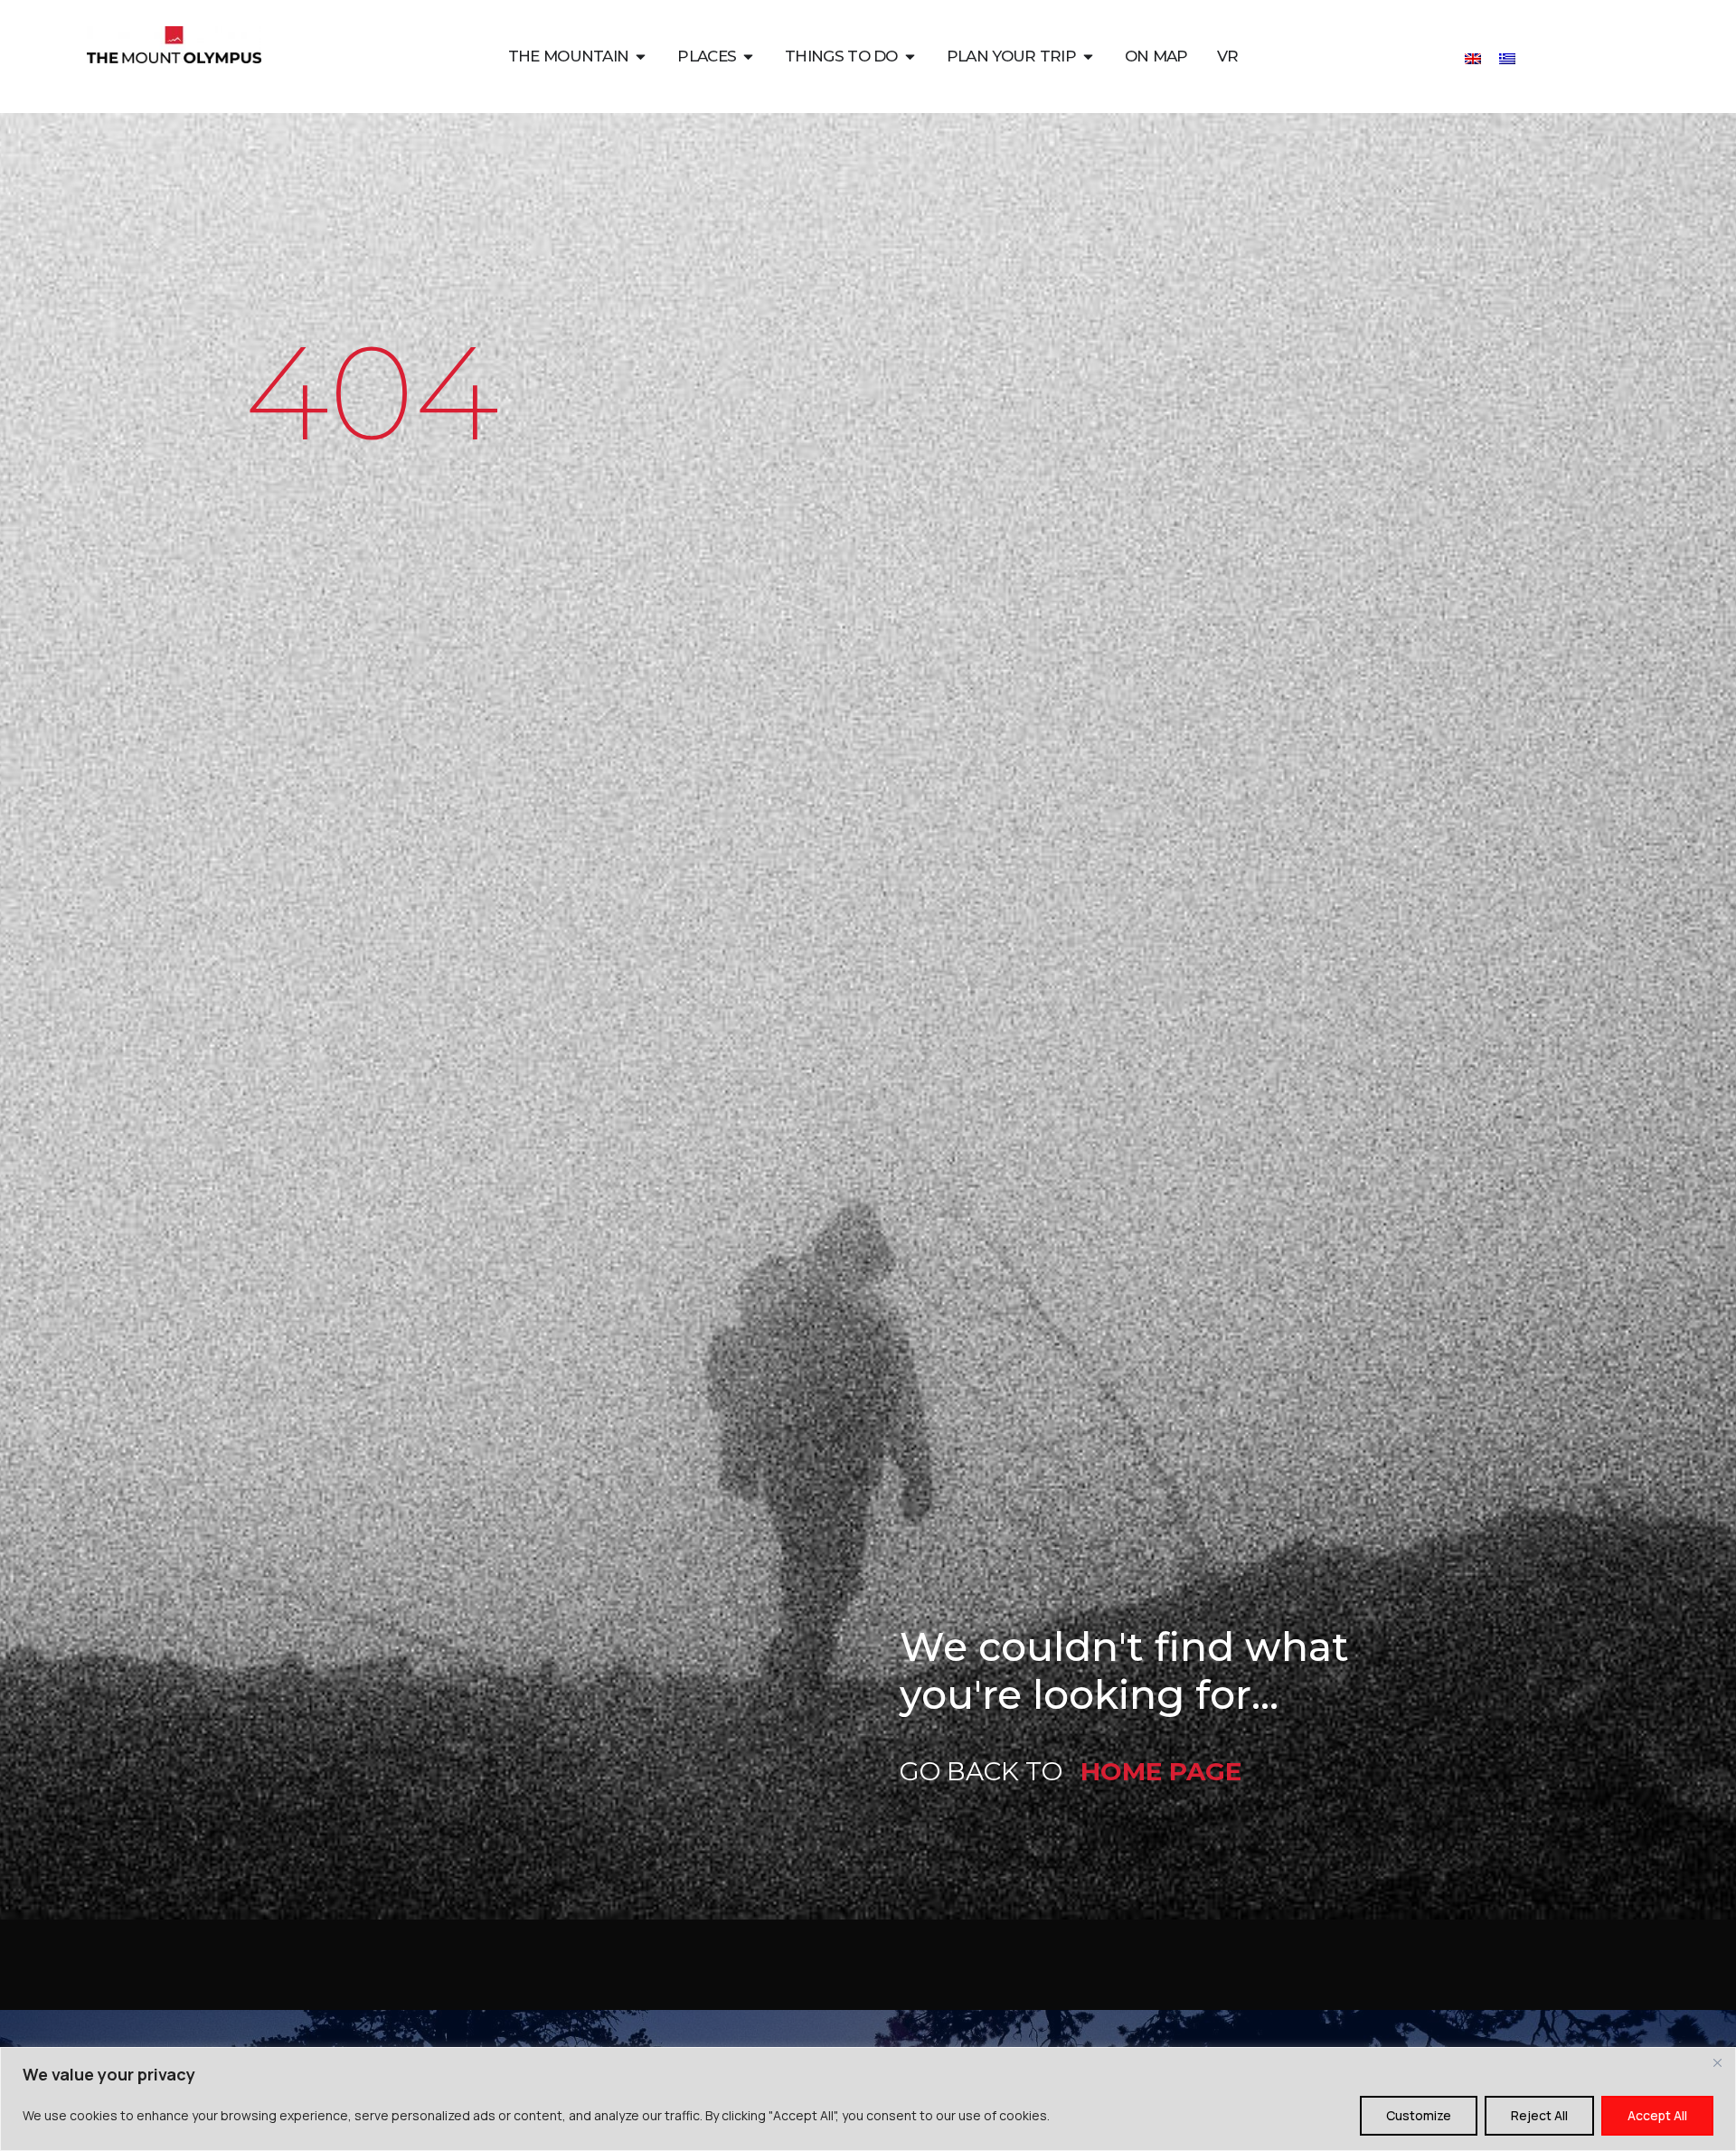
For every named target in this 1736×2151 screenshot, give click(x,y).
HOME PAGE (1161, 1771)
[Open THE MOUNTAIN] (641, 57)
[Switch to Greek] (1507, 57)
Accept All (1657, 2115)
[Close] (1717, 2062)
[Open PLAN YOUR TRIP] (1088, 57)
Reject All (1539, 2115)
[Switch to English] (1473, 57)
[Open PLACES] (748, 57)
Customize (1419, 2115)
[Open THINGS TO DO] (910, 57)
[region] (868, 2099)
